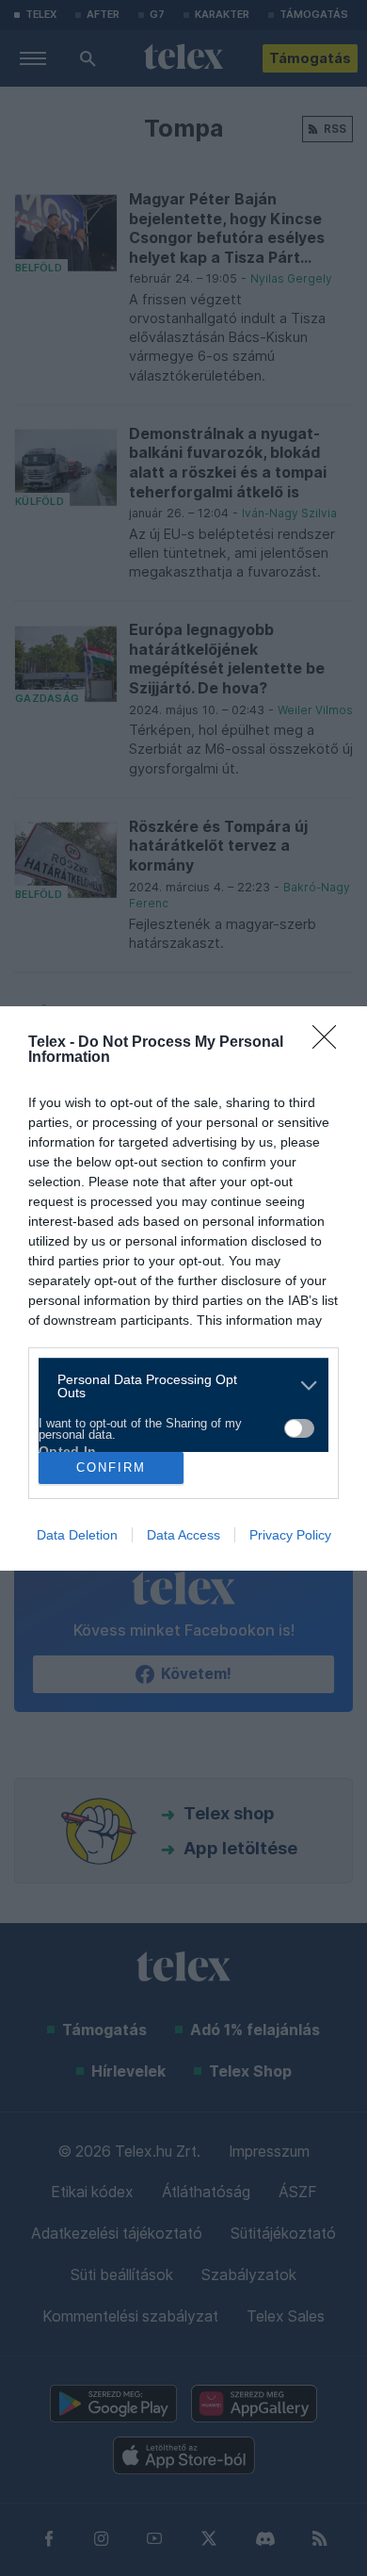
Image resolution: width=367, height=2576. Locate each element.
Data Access (183, 1535)
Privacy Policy (290, 1535)
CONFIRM (111, 1467)
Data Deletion (77, 1535)
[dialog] (183, 1288)
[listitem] (176, 1386)
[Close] (330, 1043)
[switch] (299, 1428)
